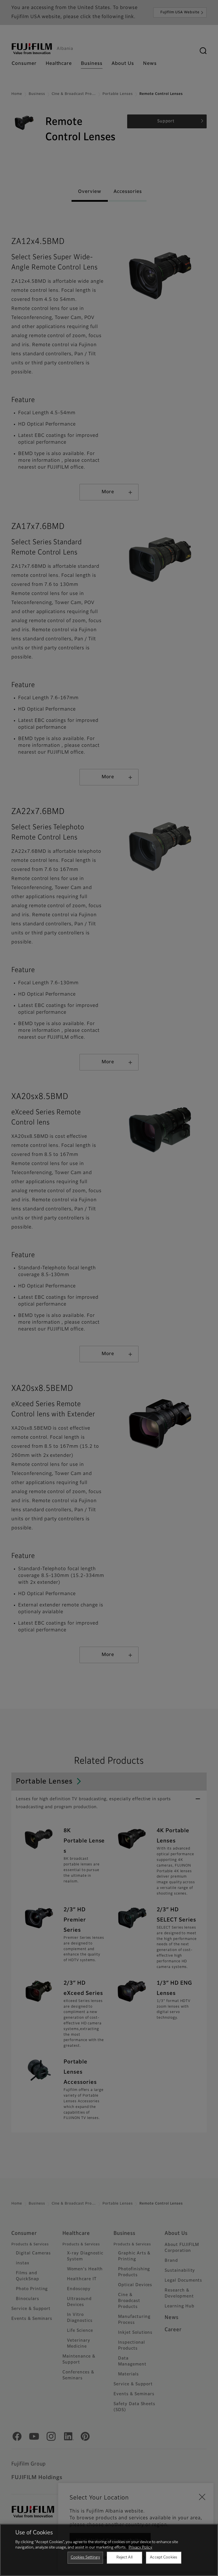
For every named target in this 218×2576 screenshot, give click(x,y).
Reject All (124, 2557)
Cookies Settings (85, 2557)
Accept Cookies (163, 2557)
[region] (109, 2550)
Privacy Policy (140, 2548)
